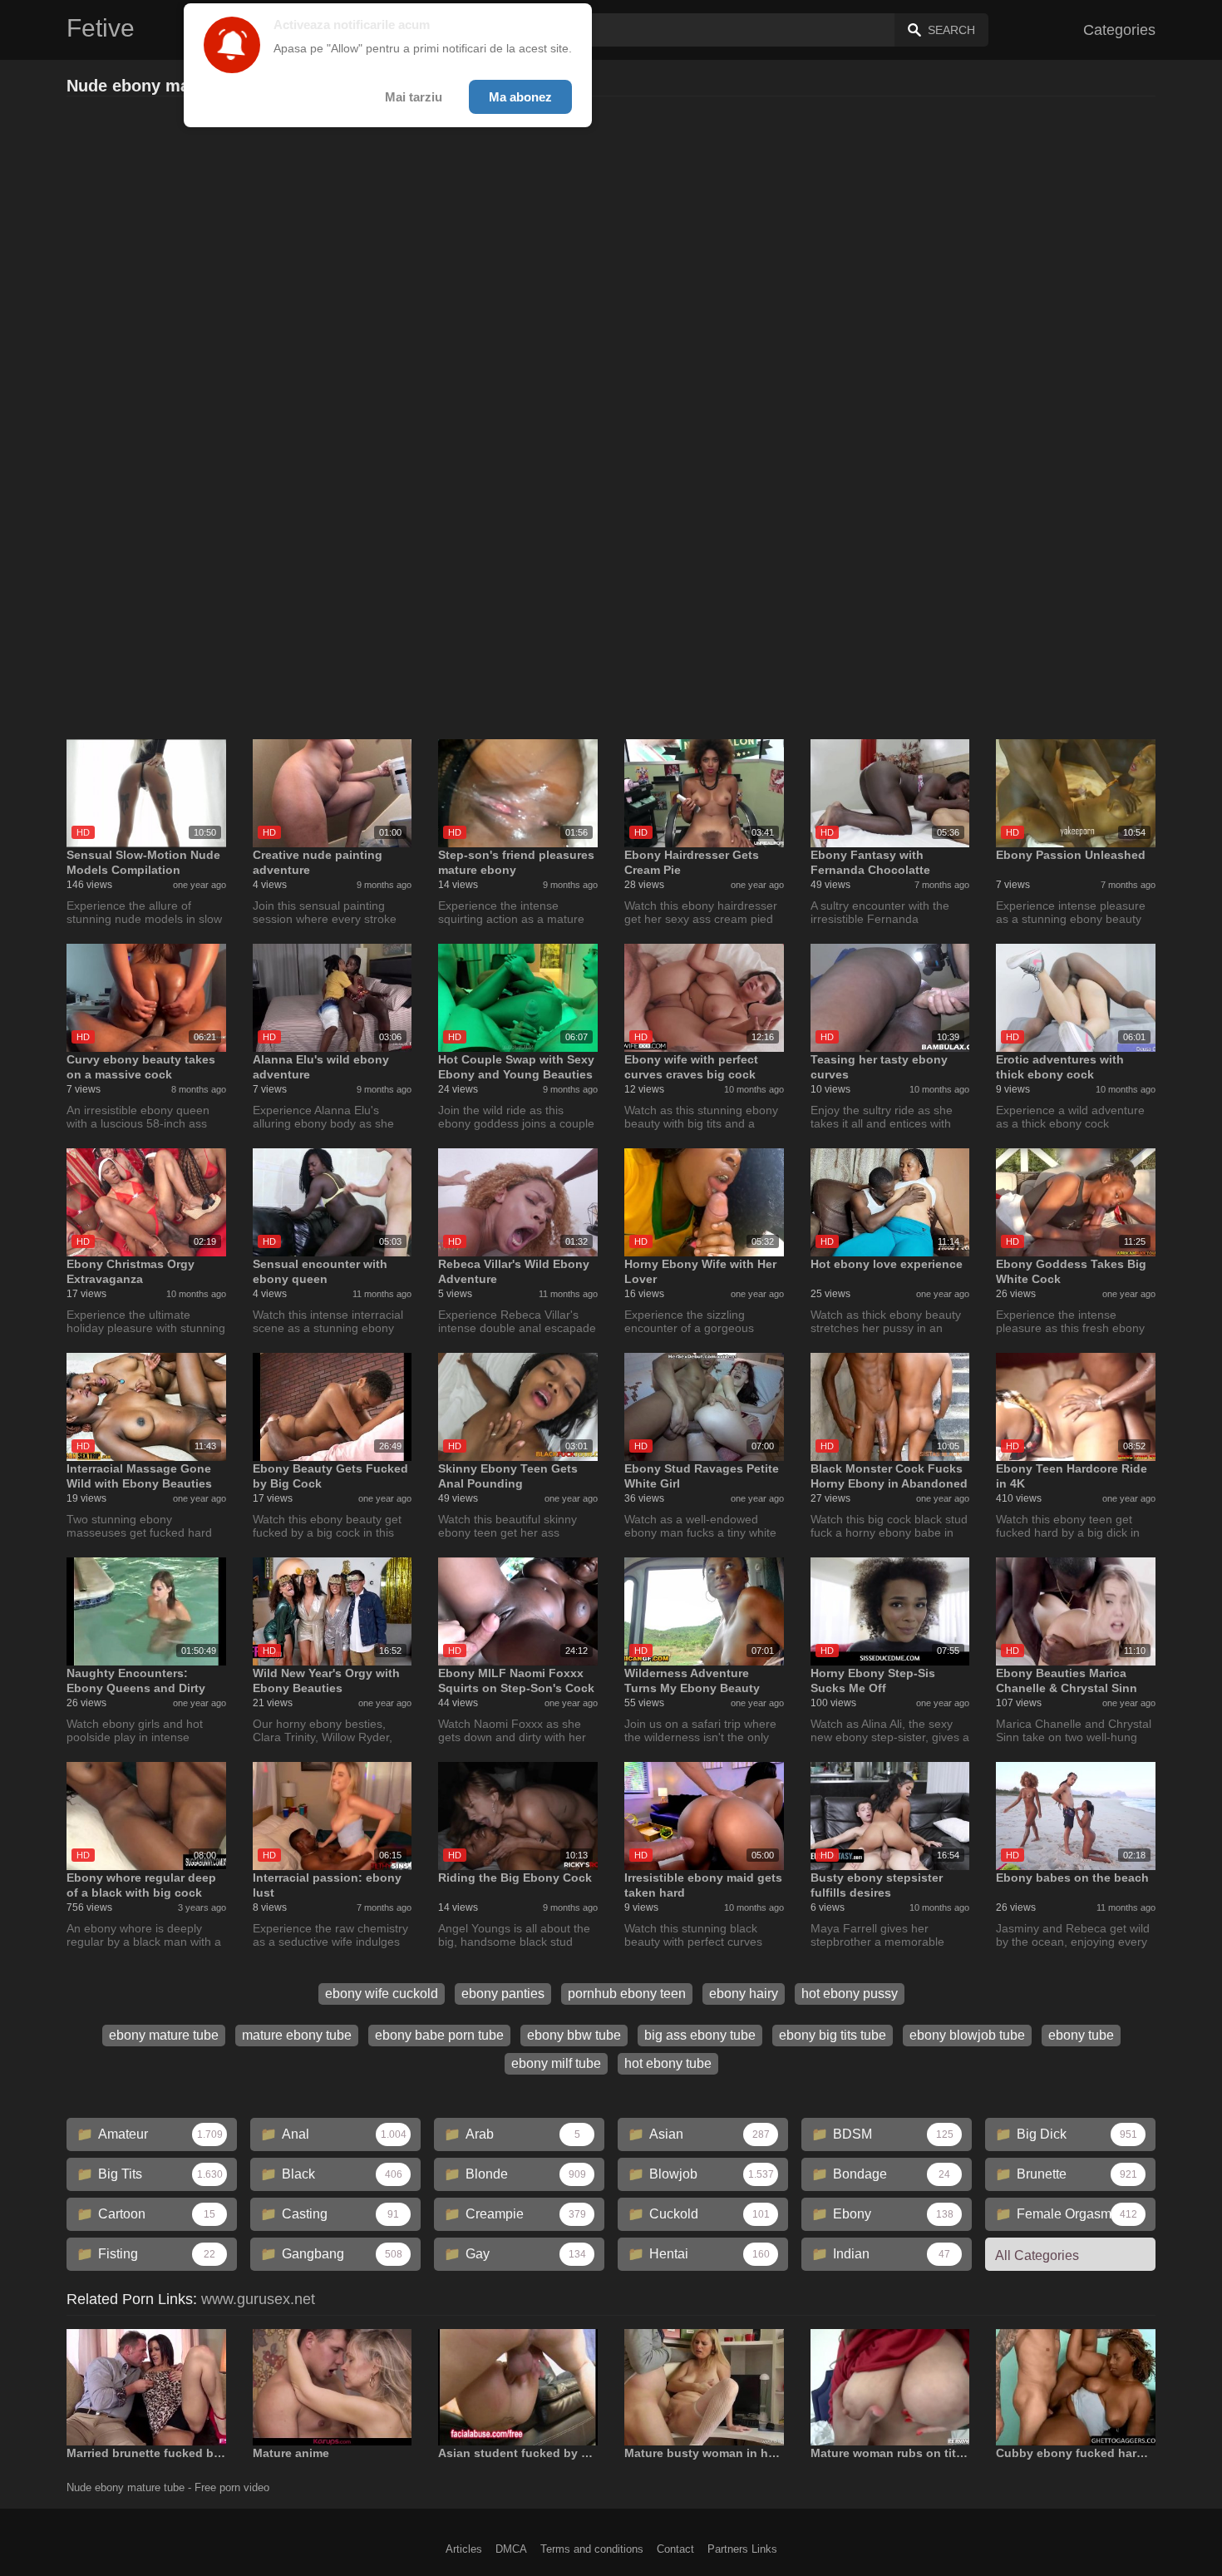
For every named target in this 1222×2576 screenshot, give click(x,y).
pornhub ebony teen (627, 1994)
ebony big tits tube (833, 2035)
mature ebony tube (297, 2035)
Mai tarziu (414, 97)
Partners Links (742, 2549)
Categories (1119, 30)
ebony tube (1081, 2035)
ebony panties (503, 1994)
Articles (464, 2549)
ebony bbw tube (574, 2035)
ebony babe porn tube (439, 2035)
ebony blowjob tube (967, 2035)
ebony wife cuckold (382, 1994)
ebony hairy (744, 1994)
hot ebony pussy (850, 1994)
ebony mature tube (164, 2035)
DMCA (511, 2549)
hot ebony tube (668, 2063)
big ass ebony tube (700, 2035)
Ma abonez (520, 97)
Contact (675, 2549)
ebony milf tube (556, 2063)
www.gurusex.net (258, 2299)
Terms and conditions (592, 2549)
